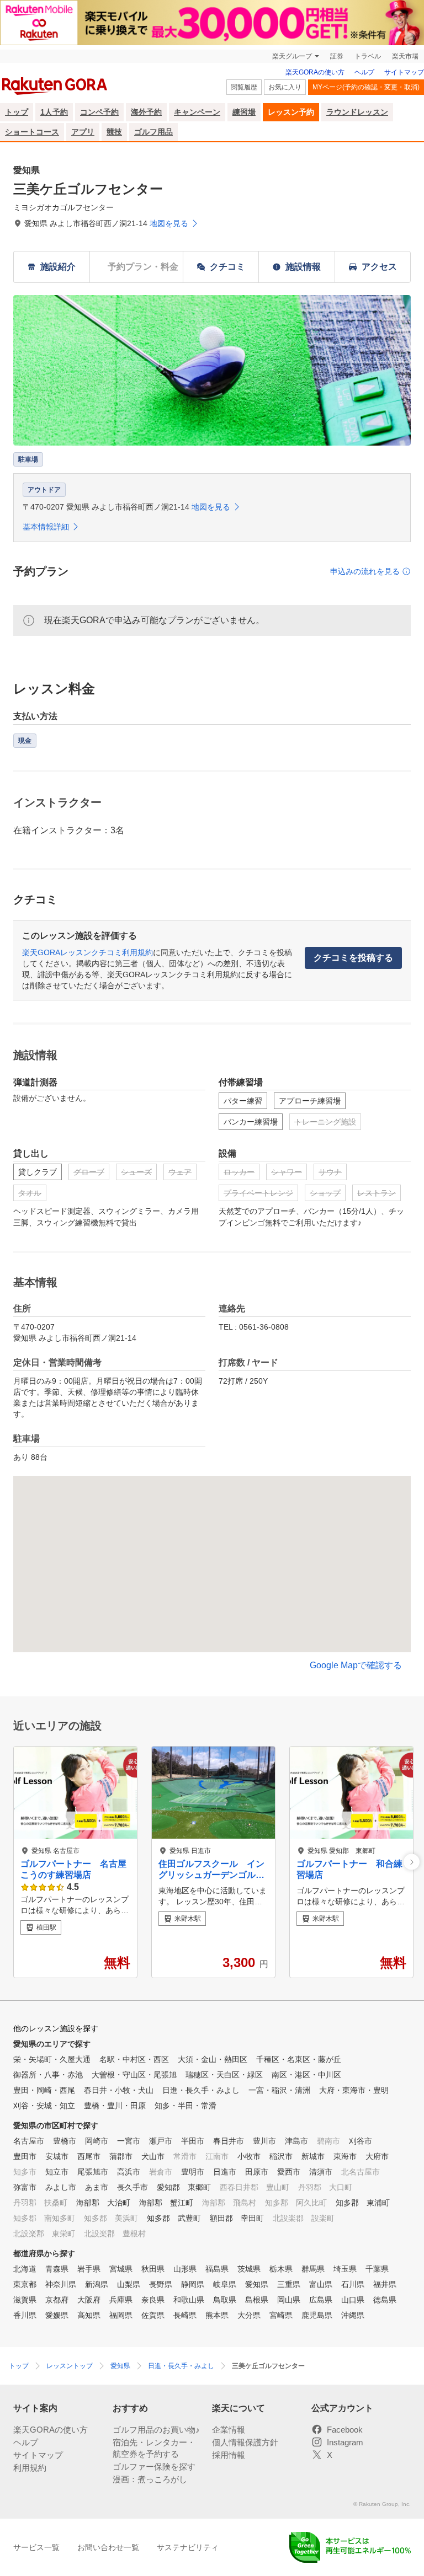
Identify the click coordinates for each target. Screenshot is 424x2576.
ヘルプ (364, 72)
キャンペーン (197, 112)
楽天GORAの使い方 (315, 72)
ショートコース (32, 132)
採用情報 (229, 2455)
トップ (17, 112)
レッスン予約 (291, 112)
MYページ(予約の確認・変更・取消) (366, 87)
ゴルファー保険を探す (154, 2467)
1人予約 (54, 112)
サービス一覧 (36, 2547)
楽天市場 (405, 56)
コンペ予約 (99, 112)
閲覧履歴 (244, 87)
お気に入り (285, 87)
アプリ (83, 132)
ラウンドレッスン (357, 112)
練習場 (244, 112)
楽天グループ (292, 56)
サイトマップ (404, 72)
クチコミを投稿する (353, 958)
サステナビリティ (188, 2547)
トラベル (368, 56)
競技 (114, 132)
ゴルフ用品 (153, 132)
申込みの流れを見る (365, 571)
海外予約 (146, 112)
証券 (337, 56)
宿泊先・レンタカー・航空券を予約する (154, 2448)
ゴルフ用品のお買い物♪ (156, 2430)
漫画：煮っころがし (150, 2479)
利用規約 (30, 2468)
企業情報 (229, 2430)
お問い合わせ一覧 (108, 2547)
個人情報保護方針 (245, 2442)
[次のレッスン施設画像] (412, 1862)
